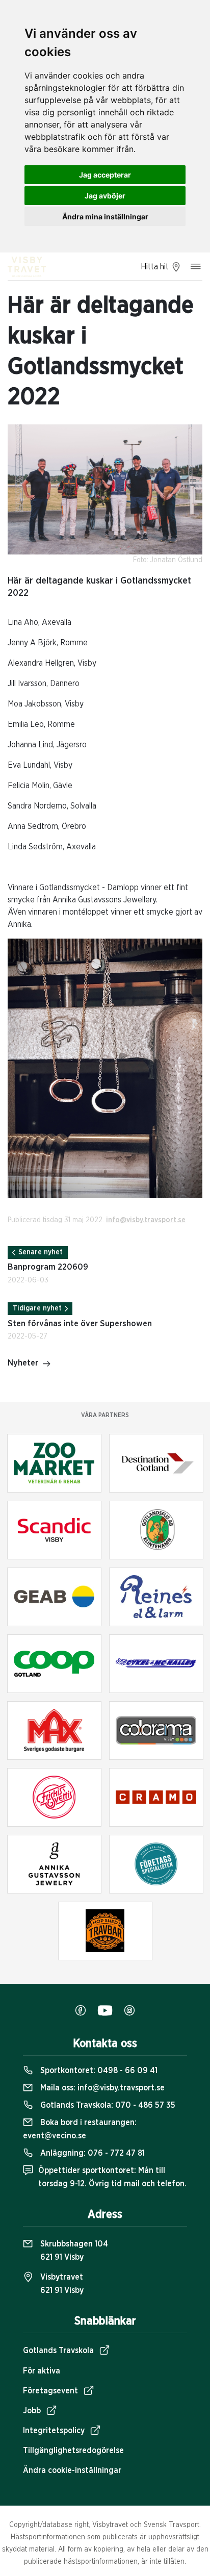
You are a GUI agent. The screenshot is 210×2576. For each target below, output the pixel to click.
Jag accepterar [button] (105, 175)
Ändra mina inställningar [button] (105, 217)
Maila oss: (101, 2088)
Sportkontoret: (98, 2070)
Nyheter (23, 1363)
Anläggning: (91, 2153)
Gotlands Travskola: (107, 2105)
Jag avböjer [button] (105, 196)
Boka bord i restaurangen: (80, 2129)
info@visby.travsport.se (146, 1220)
